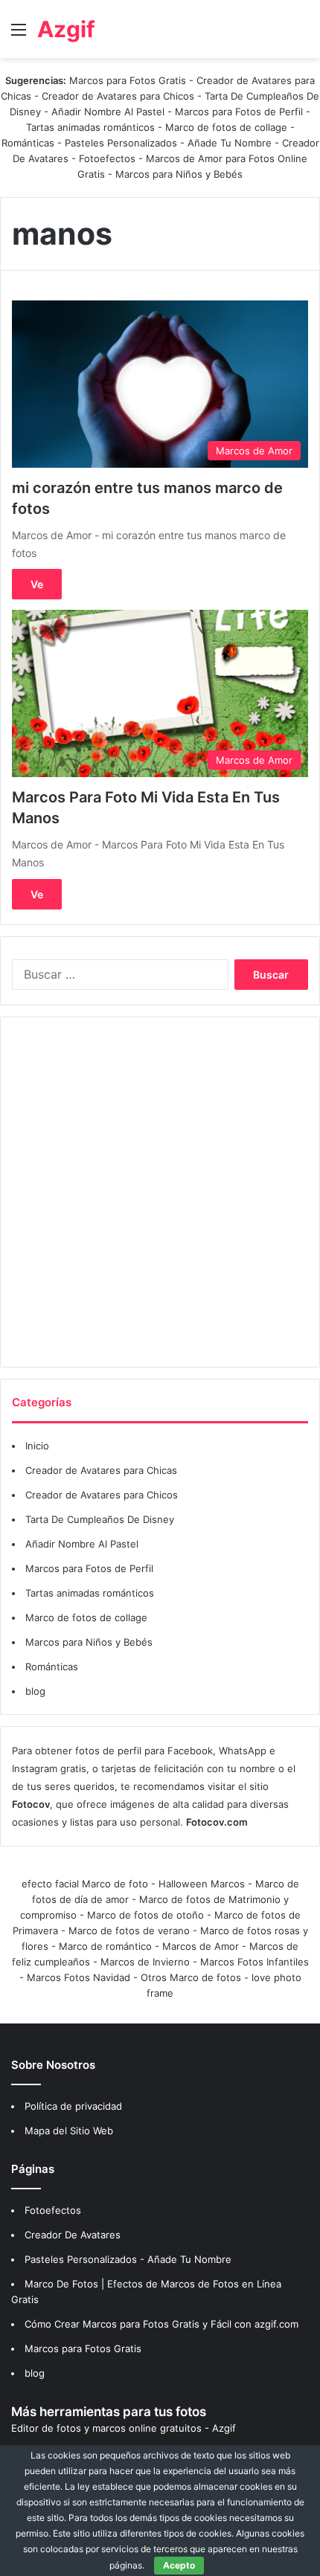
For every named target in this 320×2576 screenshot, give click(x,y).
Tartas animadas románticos (92, 127)
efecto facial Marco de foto (85, 1884)
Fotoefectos (107, 158)
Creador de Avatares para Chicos (118, 96)
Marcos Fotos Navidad (79, 1977)
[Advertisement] (160, 1192)
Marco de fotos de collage (228, 127)
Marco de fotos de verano (129, 1931)
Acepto (179, 2565)
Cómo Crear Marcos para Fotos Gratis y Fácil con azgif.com (161, 2324)
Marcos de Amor (201, 1946)
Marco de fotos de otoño (145, 1915)
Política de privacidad (73, 2106)
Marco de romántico (105, 1946)
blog (35, 1691)
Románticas (29, 143)
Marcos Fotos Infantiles (255, 1962)
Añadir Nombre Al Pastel (108, 112)
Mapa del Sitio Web (69, 2131)
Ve (37, 584)
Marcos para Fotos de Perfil (240, 112)
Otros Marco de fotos (192, 1977)
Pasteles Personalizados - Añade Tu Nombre (168, 143)
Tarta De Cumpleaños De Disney (100, 1519)
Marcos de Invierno (145, 1962)
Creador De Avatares (73, 2235)
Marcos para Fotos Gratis (128, 80)
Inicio (37, 1446)
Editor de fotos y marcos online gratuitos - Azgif (124, 2428)
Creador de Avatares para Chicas (101, 1470)
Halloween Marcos (202, 1884)
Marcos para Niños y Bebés (179, 174)
